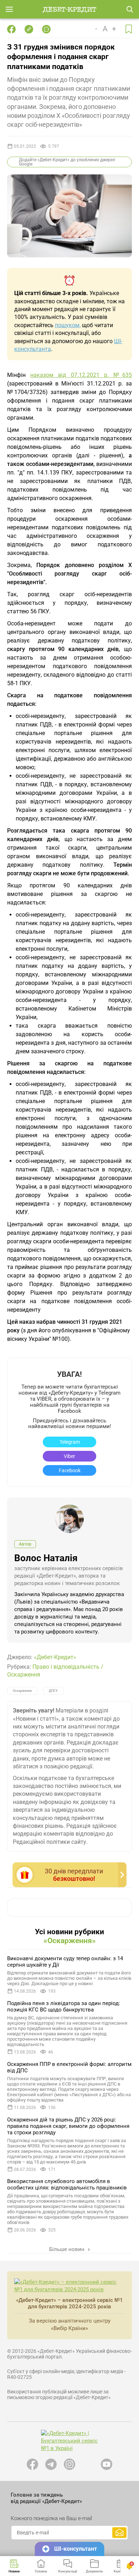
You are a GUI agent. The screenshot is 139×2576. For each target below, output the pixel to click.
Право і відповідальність (66, 1667)
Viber (69, 1456)
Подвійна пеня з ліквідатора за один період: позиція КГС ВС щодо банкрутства (64, 2006)
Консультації (68, 2571)
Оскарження (24, 1675)
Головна (41, 2571)
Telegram (70, 1442)
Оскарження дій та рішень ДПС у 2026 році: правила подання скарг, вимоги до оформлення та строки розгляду (68, 2126)
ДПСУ (53, 1691)
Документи (94, 2571)
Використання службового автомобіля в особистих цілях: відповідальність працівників (67, 2184)
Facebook (70, 1470)
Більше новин (68, 2249)
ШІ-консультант (76, 2549)
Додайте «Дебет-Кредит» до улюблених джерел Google (67, 162)
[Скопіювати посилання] (29, 29)
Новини (14, 2571)
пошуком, (68, 325)
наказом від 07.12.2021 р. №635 (81, 375)
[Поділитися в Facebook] (11, 29)
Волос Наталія (46, 1558)
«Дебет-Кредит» (55, 1657)
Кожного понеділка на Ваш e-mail (51, 2518)
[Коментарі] (46, 29)
